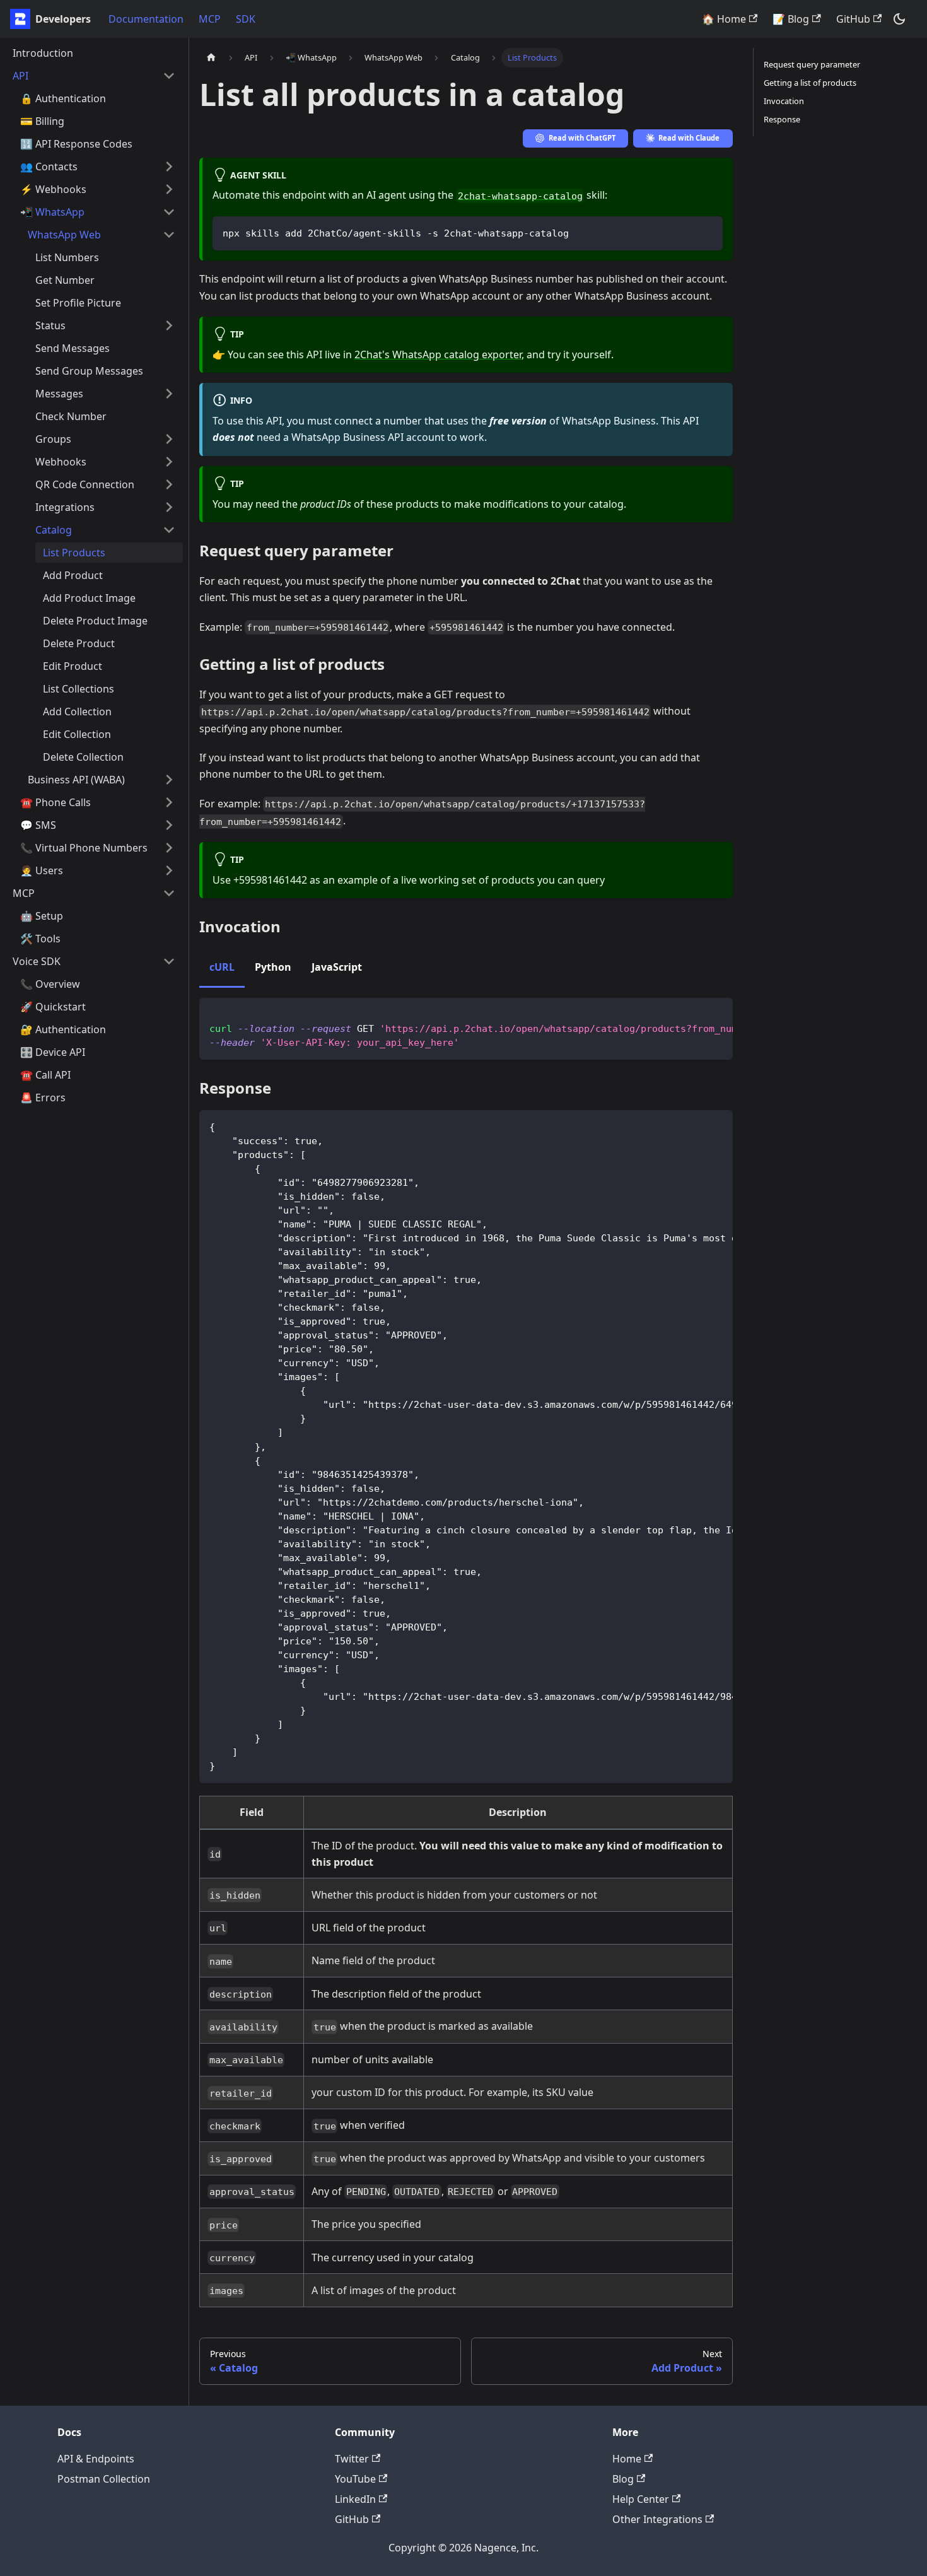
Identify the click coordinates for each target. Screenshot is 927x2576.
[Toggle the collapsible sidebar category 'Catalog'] (169, 530)
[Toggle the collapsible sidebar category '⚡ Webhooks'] (169, 189)
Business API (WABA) (76, 780)
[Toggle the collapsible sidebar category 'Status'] (169, 325)
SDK (246, 19)
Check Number (71, 416)
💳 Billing (42, 121)
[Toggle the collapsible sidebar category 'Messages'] (169, 394)
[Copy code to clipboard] (707, 232)
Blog (623, 2479)
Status (50, 325)
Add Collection (77, 711)
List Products (74, 553)
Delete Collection (83, 757)
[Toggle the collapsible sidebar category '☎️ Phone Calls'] (169, 802)
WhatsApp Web (64, 235)
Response (782, 119)
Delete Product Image (95, 621)
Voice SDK (37, 961)
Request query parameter (812, 64)
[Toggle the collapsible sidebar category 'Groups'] (169, 439)
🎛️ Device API (53, 1052)
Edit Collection (77, 734)
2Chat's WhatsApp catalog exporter (438, 354)
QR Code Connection (85, 484)
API (20, 76)
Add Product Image (89, 598)
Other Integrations (657, 2519)
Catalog (54, 530)
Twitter (352, 2459)
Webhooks (61, 462)
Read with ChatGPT (582, 138)
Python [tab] (273, 967)
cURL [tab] (222, 967)
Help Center (641, 2499)
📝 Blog (791, 19)
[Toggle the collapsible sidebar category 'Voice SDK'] (169, 961)
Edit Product (73, 666)
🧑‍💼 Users (42, 870)
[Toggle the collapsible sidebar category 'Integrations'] (169, 507)
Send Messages (73, 348)
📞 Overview (50, 984)
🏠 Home (724, 19)
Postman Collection (104, 2479)
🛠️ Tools (40, 939)
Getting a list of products (810, 83)
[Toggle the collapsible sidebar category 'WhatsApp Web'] (169, 235)
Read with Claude (689, 138)
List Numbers (67, 257)
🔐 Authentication (63, 1029)
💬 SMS (38, 825)
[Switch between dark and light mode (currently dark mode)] (899, 19)
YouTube (355, 2479)
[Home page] (211, 58)
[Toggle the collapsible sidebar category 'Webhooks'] (169, 462)
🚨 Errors (43, 1098)
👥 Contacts (49, 167)
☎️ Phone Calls (55, 802)
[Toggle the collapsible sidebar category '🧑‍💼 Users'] (169, 870)
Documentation (146, 19)
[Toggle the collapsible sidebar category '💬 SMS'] (169, 825)
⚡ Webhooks (53, 189)
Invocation (784, 101)
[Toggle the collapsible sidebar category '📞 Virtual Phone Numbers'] (169, 848)
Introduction (43, 53)
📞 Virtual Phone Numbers (84, 848)
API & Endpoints (96, 2459)
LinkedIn (355, 2499)
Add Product (73, 575)
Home (627, 2459)
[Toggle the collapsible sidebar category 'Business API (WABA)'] (169, 780)
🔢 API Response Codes (76, 144)
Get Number (65, 280)
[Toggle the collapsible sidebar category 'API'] (169, 76)
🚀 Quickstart (53, 1007)
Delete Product (79, 643)
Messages (59, 394)
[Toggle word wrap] (694, 1014)
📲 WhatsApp (52, 212)
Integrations (65, 507)
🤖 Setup (42, 916)
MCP (210, 19)
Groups (53, 439)
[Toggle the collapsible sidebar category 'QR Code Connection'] (169, 484)
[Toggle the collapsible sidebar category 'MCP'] (169, 893)
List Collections (79, 689)
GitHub (853, 19)
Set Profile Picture (78, 303)
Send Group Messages (89, 371)
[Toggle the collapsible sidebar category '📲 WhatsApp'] (169, 212)
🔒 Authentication (63, 98)
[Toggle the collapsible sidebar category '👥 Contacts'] (169, 167)
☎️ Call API (45, 1075)
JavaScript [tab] (337, 967)
